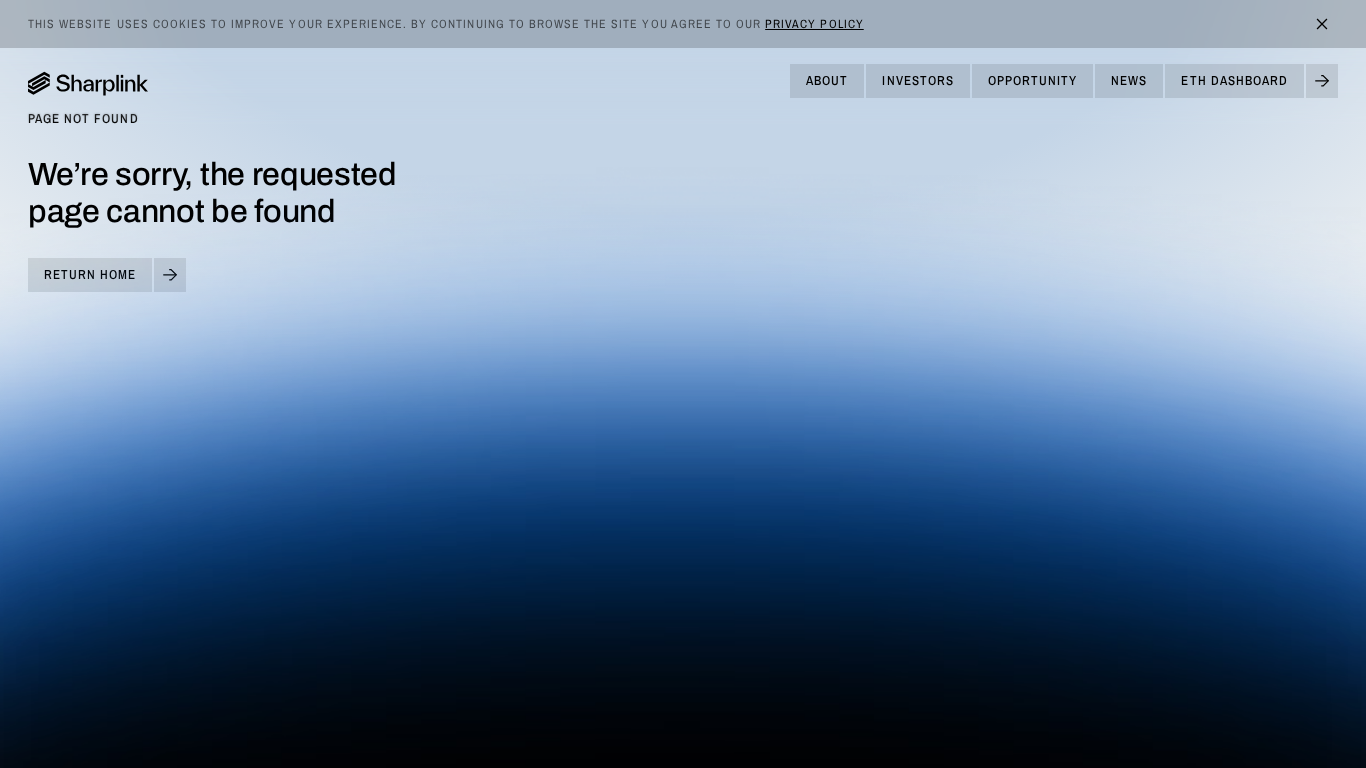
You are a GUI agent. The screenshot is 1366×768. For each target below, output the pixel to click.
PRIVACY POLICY (814, 24)
